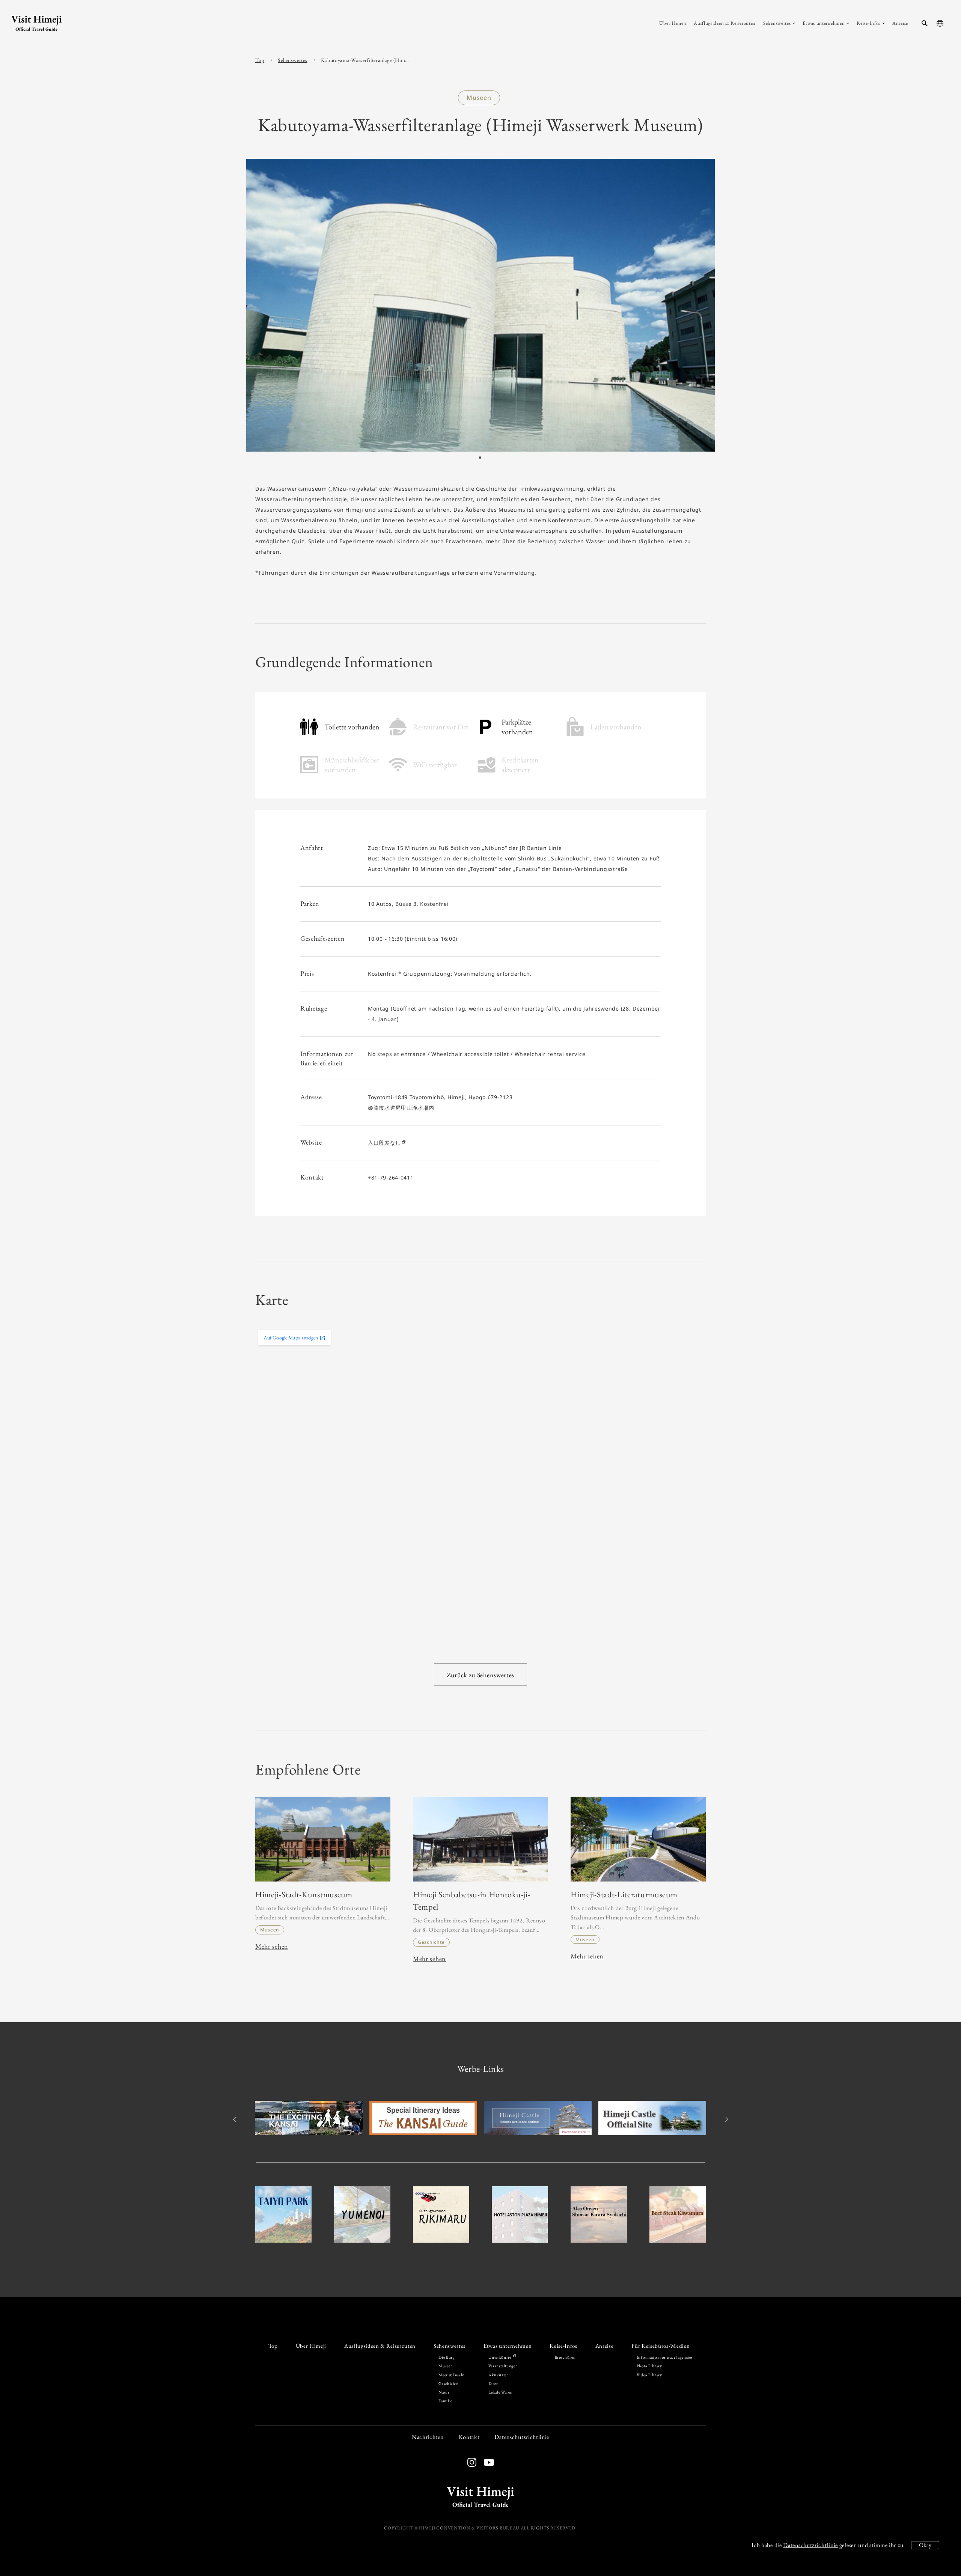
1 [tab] (480, 458)
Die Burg (447, 2357)
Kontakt (469, 2437)
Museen (446, 2366)
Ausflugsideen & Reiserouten (380, 2346)
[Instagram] (472, 2462)
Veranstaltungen (503, 2366)
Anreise (605, 2346)
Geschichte (448, 2383)
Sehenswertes (292, 60)
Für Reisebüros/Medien (660, 2346)
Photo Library (649, 2366)
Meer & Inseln (452, 2375)
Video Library (649, 2375)
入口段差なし (384, 1143)
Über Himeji (311, 2346)
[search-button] (925, 23)
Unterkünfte (500, 2357)
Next (725, 2119)
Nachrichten (428, 2437)
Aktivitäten (499, 2375)
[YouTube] (485, 2464)
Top (260, 60)
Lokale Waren (500, 2392)
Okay (925, 2545)
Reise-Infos (563, 2346)
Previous (236, 2119)
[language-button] (940, 23)
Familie (445, 2401)
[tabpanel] (480, 305)
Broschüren (565, 2357)
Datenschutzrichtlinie (810, 2545)
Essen (493, 2383)
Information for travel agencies (665, 2357)
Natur (444, 2392)
